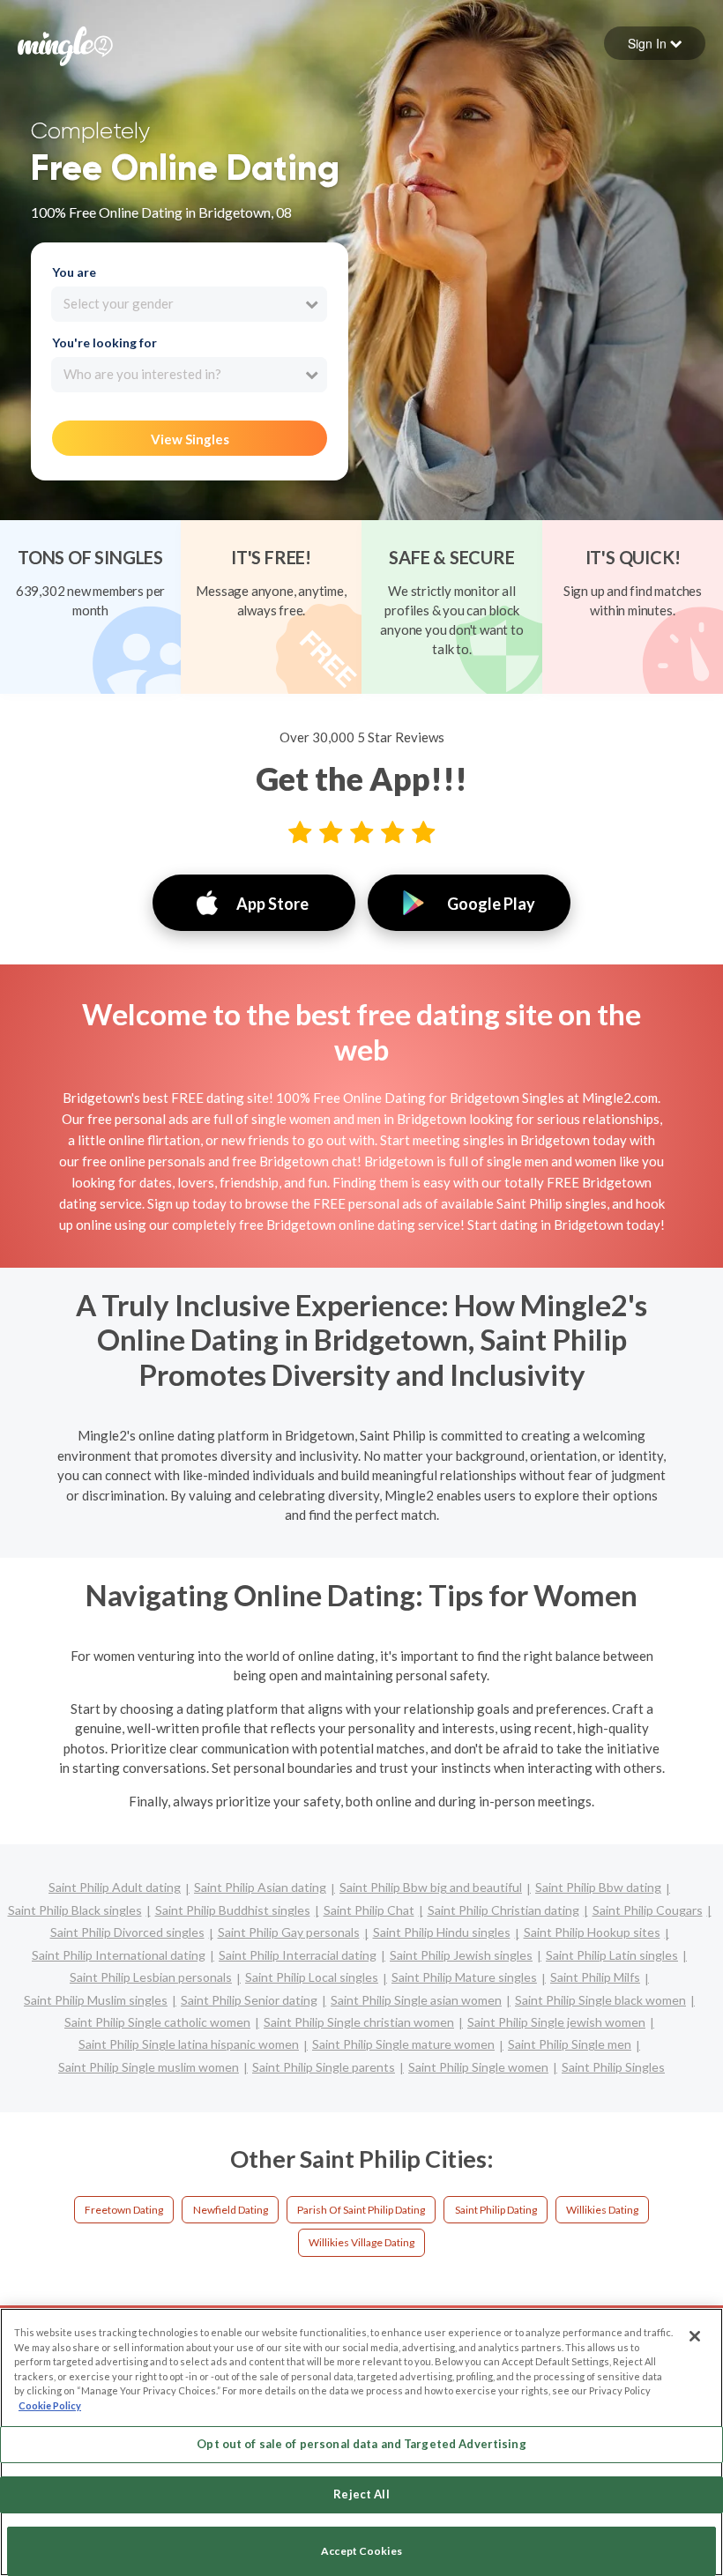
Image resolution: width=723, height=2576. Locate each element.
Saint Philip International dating (119, 1955)
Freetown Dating (124, 2210)
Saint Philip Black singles (75, 1910)
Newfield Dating (231, 2210)
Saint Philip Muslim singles (96, 2000)
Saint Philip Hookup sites (592, 1932)
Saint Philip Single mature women (403, 2044)
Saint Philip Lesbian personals (151, 1977)
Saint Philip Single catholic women (157, 2022)
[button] (655, 43)
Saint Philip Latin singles (612, 1955)
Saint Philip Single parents (324, 2067)
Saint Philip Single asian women (416, 2000)
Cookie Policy (50, 2405)
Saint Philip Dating (496, 2210)
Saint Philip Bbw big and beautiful (431, 1887)
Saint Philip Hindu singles (442, 1932)
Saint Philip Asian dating (260, 1887)
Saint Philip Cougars (648, 1910)
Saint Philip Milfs (595, 1977)
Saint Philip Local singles (312, 1977)
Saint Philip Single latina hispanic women (189, 2044)
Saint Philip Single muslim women (149, 2067)
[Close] (695, 2336)
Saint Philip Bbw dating (598, 1887)
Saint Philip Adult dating (115, 1887)
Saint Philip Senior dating (249, 2000)
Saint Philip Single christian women (359, 2022)
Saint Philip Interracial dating (298, 1955)
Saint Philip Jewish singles (461, 1955)
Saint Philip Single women (478, 2067)
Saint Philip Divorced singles (127, 1932)
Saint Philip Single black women (600, 2000)
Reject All (361, 2494)
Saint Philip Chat (369, 1910)
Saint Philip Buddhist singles (233, 1910)
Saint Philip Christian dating (503, 1910)
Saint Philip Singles (613, 2067)
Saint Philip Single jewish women (556, 2022)
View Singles (190, 439)
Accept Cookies (361, 2551)
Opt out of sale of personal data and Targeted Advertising (361, 2444)
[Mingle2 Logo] (65, 44)
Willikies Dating (602, 2210)
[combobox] (189, 304)
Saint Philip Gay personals (289, 1932)
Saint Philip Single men (570, 2044)
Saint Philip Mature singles (464, 1977)
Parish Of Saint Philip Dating (361, 2210)
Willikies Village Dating (361, 2242)
